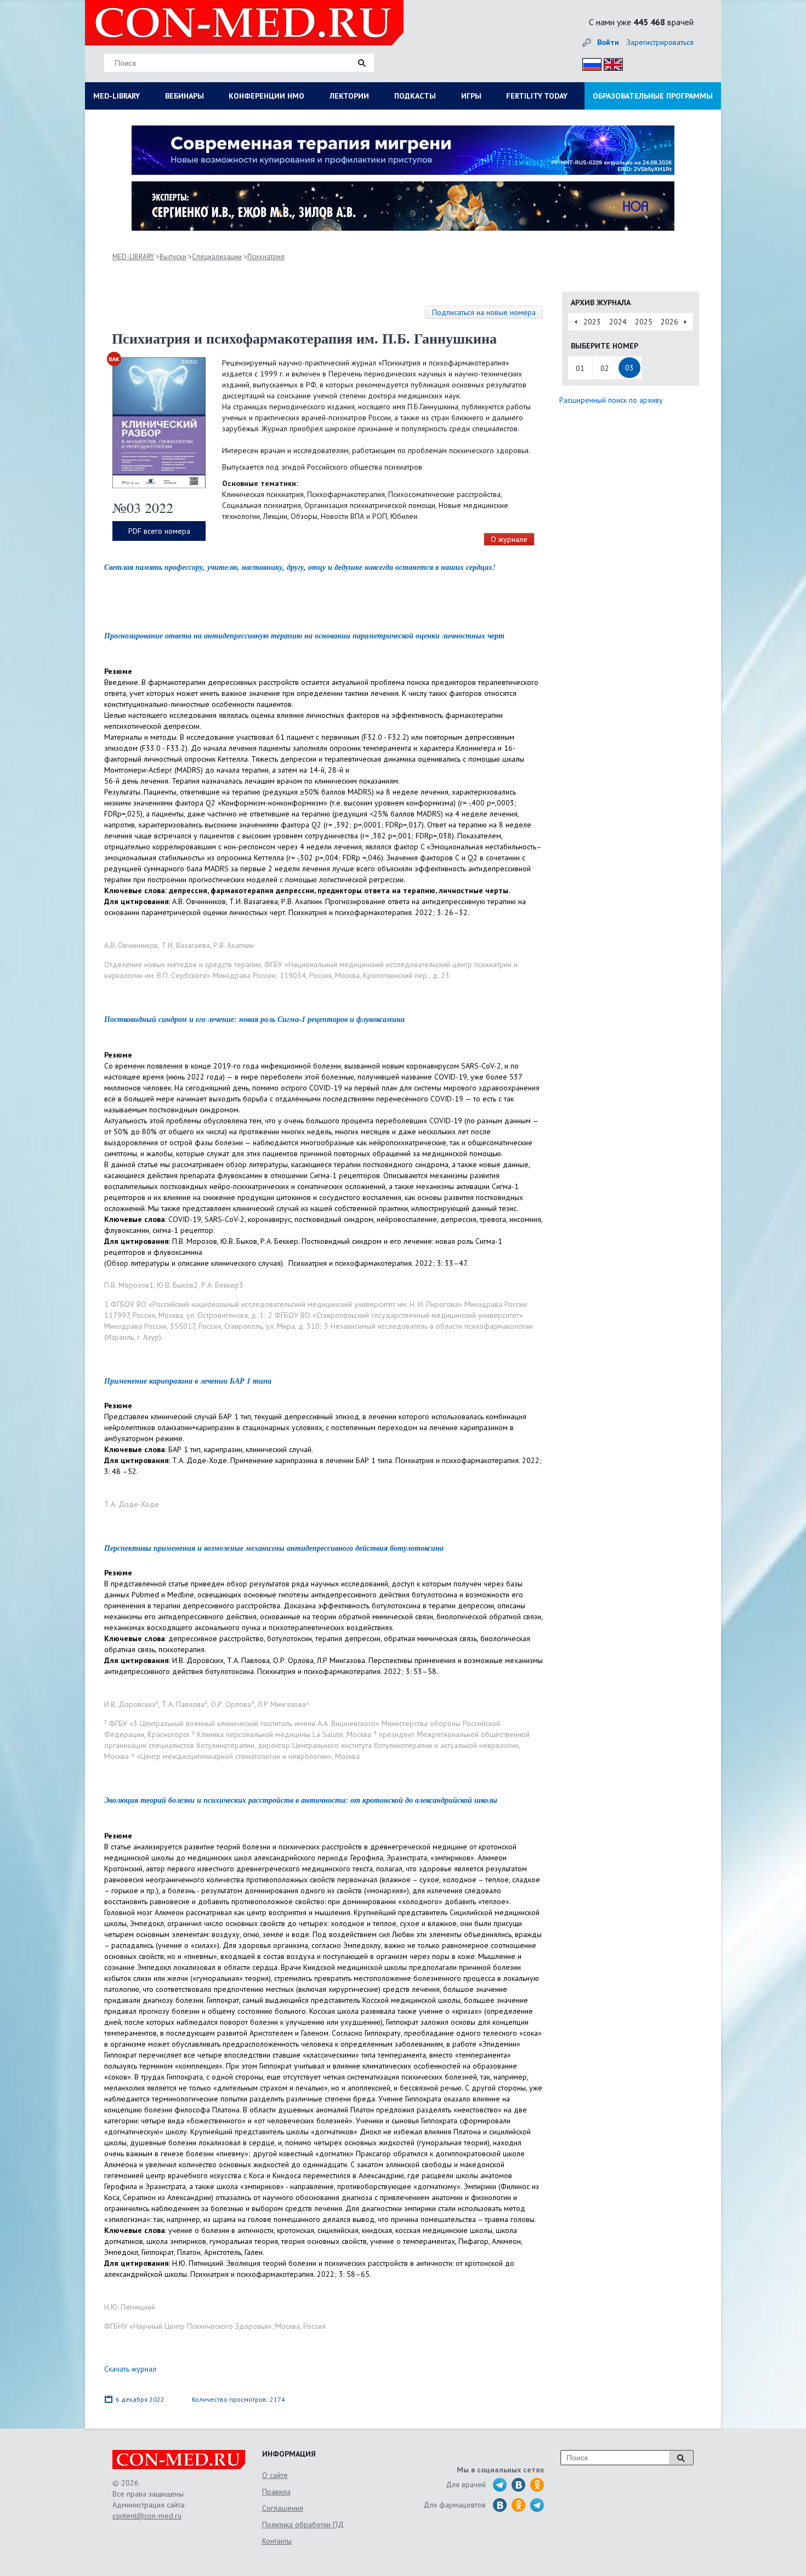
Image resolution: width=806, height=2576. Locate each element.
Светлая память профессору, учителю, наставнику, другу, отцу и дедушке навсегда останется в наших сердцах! (300, 567)
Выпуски (173, 257)
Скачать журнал (130, 2369)
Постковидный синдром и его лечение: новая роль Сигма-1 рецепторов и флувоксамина (254, 1019)
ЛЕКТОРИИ (349, 96)
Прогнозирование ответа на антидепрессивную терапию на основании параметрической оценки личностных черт (304, 636)
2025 (644, 322)
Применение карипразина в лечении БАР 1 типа (188, 1381)
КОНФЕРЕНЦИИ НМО (266, 96)
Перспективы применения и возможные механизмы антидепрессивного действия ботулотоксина (274, 1548)
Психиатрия (266, 257)
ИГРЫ (471, 96)
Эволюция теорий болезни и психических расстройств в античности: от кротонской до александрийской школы (301, 1800)
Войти (608, 42)
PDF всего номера (159, 531)
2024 (618, 322)
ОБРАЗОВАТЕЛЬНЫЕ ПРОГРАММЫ (653, 96)
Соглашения (283, 2508)
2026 (669, 322)
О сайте (275, 2475)
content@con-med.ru (147, 2516)
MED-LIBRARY (117, 96)
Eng (610, 63)
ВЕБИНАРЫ (185, 96)
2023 (592, 322)
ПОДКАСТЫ (415, 96)
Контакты (277, 2541)
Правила (276, 2492)
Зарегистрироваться (660, 42)
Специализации (217, 257)
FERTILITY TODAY (537, 96)
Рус (589, 63)
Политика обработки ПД (303, 2524)
